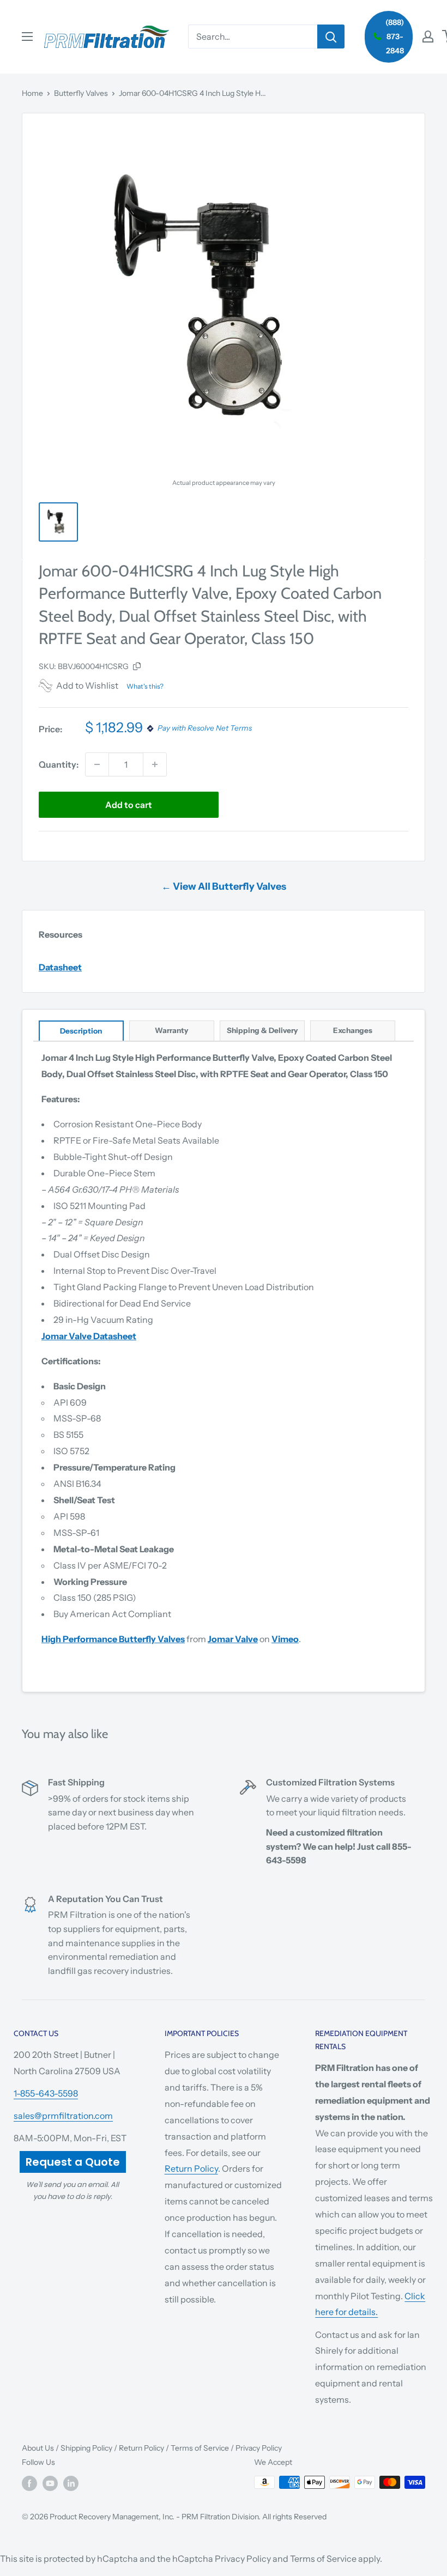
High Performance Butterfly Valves (113, 1639)
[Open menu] (27, 37)
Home (32, 93)
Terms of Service (200, 2448)
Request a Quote (73, 2162)
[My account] (428, 37)
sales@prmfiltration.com (63, 2116)
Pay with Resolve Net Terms (205, 728)
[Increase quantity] (155, 764)
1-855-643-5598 (46, 2093)
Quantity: (59, 764)
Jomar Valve (233, 1639)
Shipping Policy (86, 2448)
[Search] (331, 37)
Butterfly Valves (81, 93)
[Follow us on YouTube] (50, 2483)
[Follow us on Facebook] (29, 2483)
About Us (38, 2448)
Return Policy (191, 2168)
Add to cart (129, 805)
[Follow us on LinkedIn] (71, 2483)
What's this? (145, 686)
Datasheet (60, 967)
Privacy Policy (259, 2448)
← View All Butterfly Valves (224, 886)
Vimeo (285, 1639)
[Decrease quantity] (97, 764)
